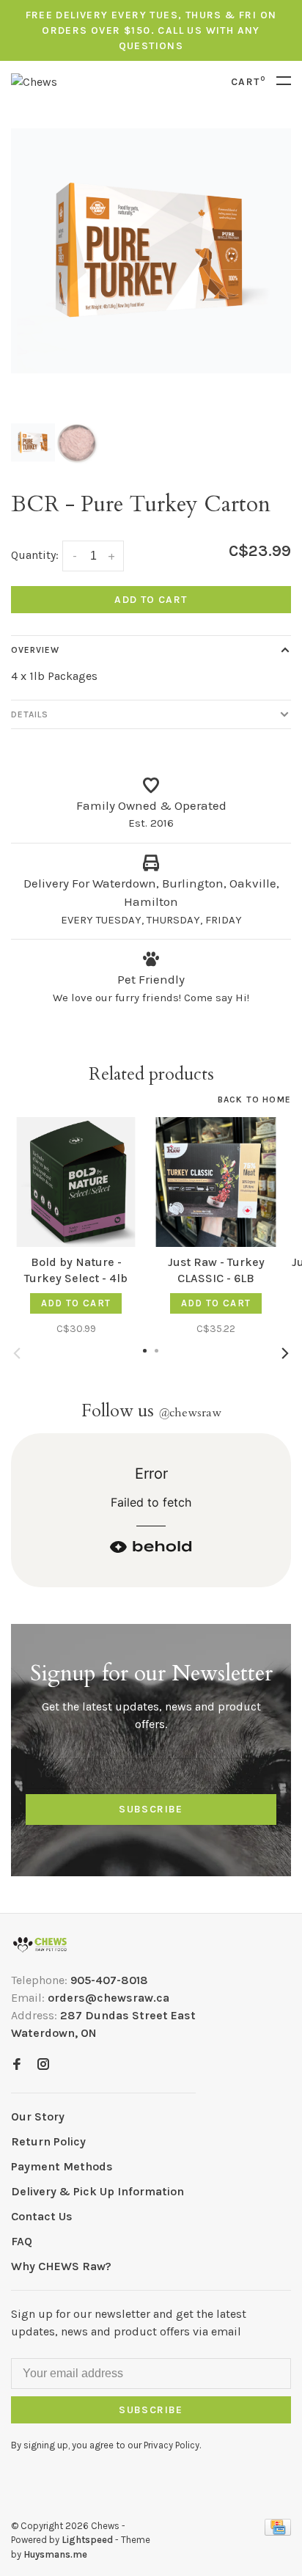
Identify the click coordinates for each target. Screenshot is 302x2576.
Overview (35, 650)
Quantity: (35, 555)
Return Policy (48, 2141)
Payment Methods (62, 2166)
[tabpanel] (151, 251)
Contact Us (42, 2216)
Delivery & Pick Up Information (97, 2191)
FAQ (22, 2241)
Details (30, 714)
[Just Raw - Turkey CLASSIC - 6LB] (216, 1182)
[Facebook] (17, 2065)
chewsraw (190, 1413)
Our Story (38, 2116)
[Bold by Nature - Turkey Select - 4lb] (76, 1182)
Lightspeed (87, 2540)
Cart (248, 82)
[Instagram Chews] (43, 2065)
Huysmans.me (55, 2554)
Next (285, 1353)
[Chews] (40, 1945)
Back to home (254, 1099)
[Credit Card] (278, 2532)
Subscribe (151, 1809)
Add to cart (151, 600)
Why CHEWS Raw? (61, 2266)
